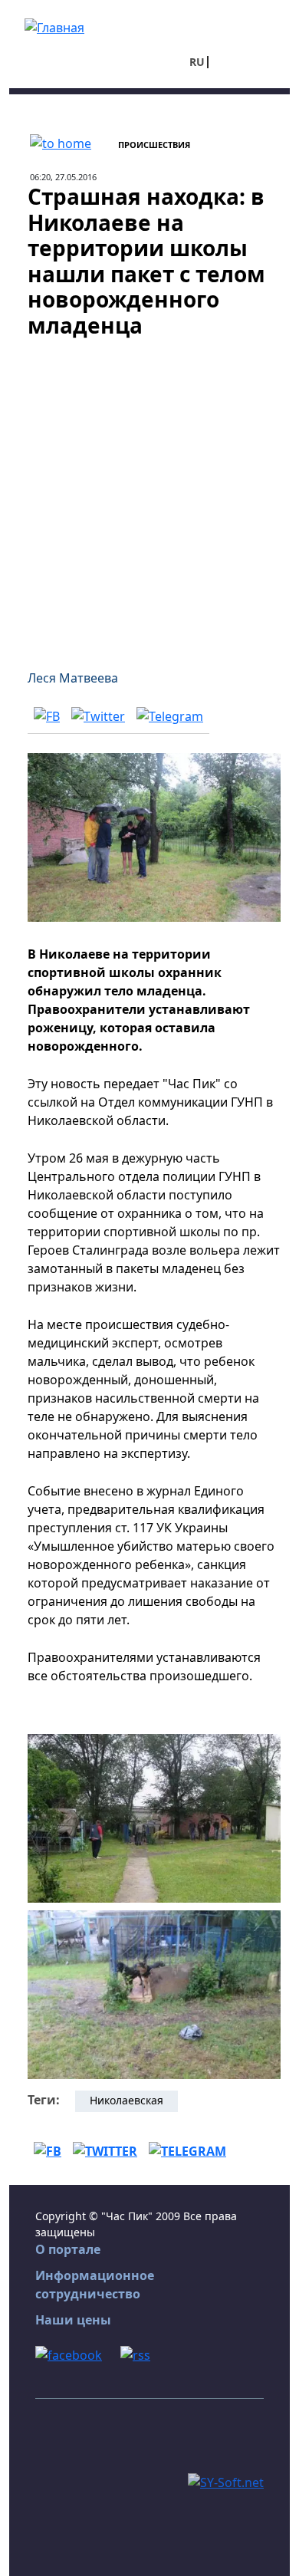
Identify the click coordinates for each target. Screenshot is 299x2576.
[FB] (47, 716)
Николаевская (127, 2100)
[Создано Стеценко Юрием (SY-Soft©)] (226, 2482)
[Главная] (54, 26)
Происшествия (154, 145)
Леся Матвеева (73, 678)
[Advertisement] (149, 495)
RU (197, 62)
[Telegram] (170, 716)
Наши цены (73, 2320)
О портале (68, 2249)
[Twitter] (98, 716)
